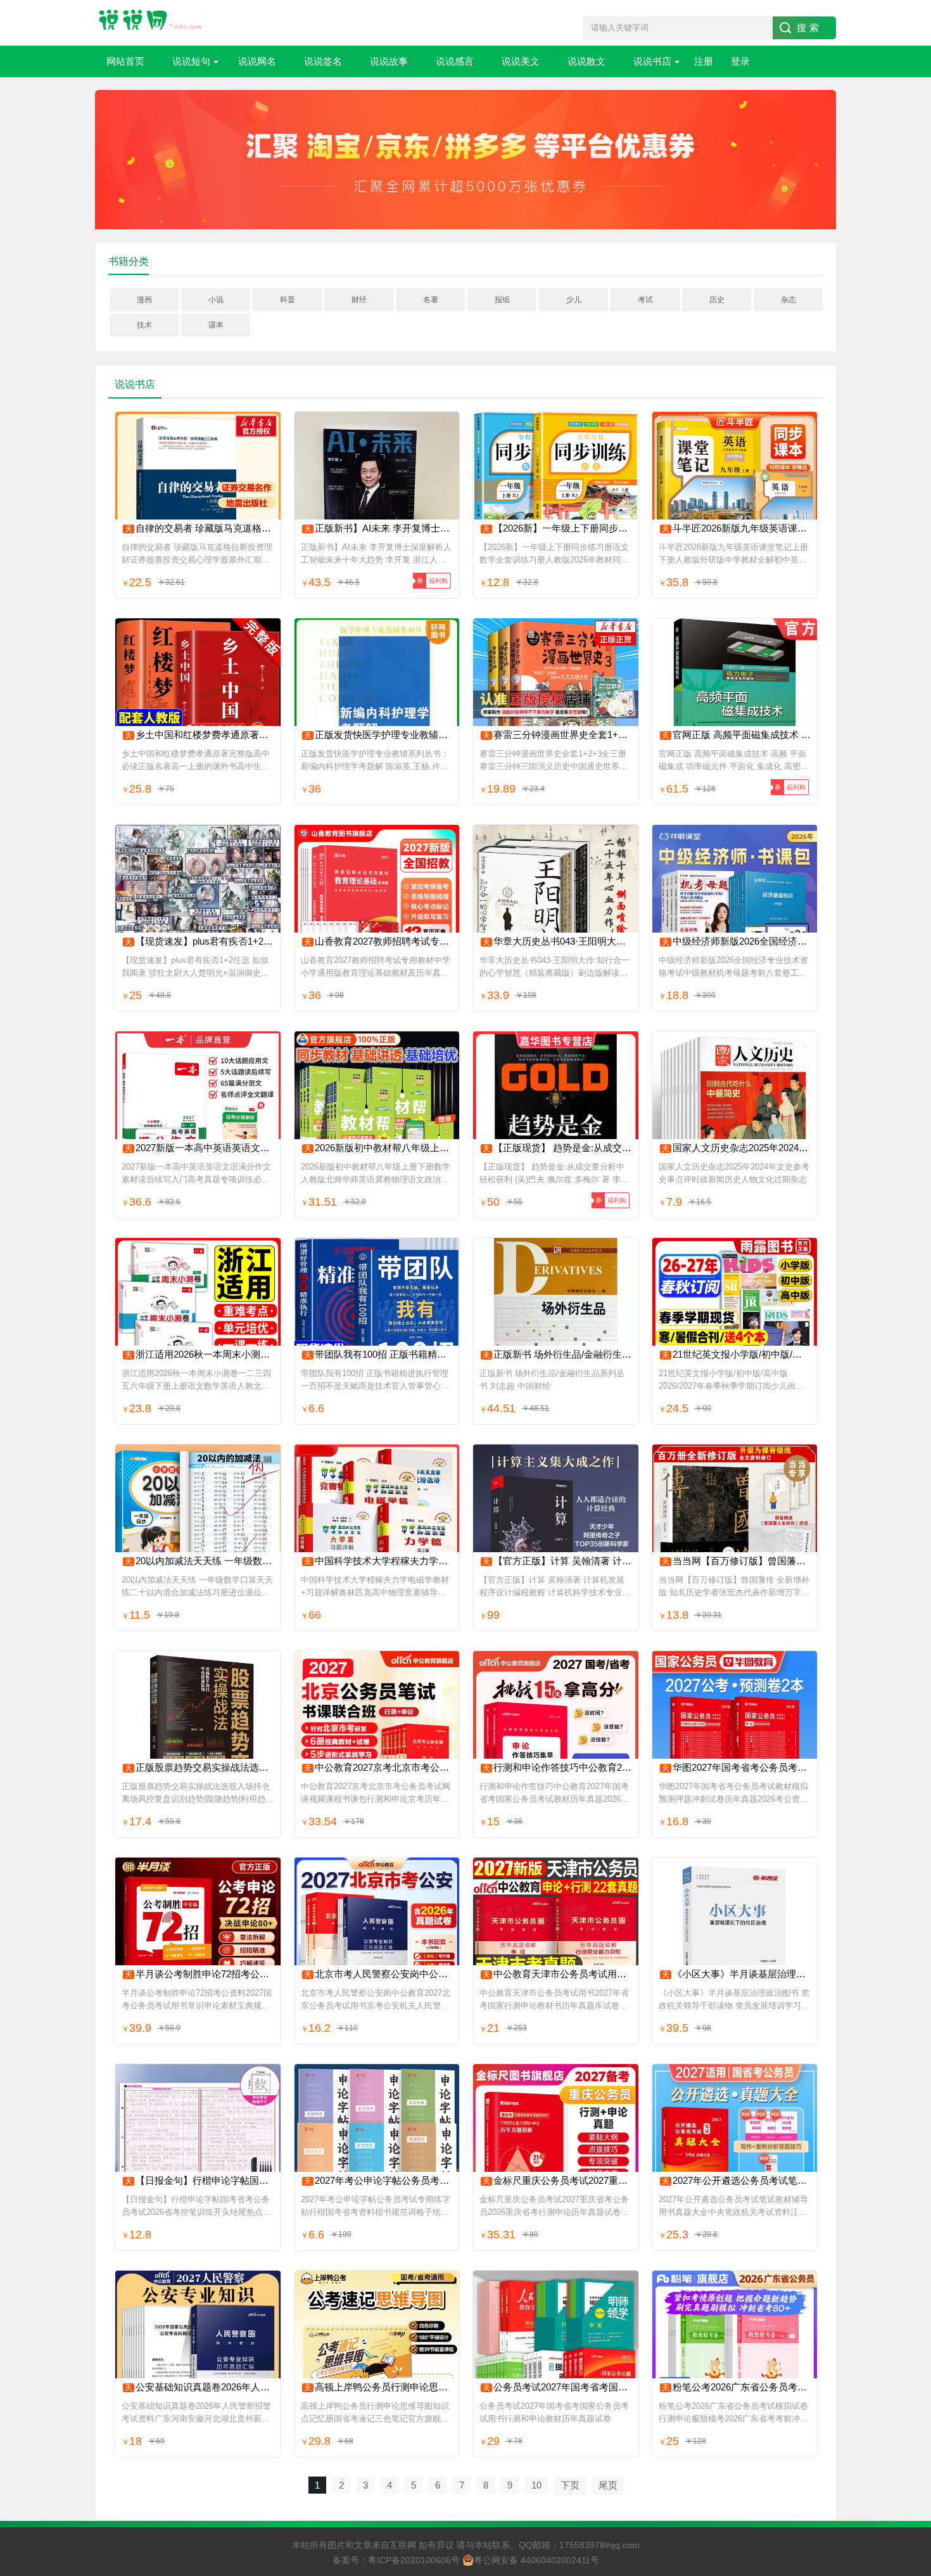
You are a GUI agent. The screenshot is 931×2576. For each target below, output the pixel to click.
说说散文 (586, 61)
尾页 (608, 2485)
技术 (144, 325)
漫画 (144, 300)
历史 (717, 300)
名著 (431, 300)
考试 (645, 300)
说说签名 (323, 61)
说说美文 (521, 61)
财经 (359, 300)
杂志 (788, 300)
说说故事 (389, 61)
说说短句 (191, 61)
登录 (740, 61)
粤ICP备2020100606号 (414, 2560)
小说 (216, 300)
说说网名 (257, 61)
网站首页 (125, 61)
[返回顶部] (905, 2305)
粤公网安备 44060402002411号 (536, 2560)
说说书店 (652, 61)
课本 (216, 325)
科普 (288, 300)
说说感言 (455, 61)
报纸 (502, 300)
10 (536, 2485)
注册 (704, 61)
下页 (570, 2485)
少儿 (574, 300)
